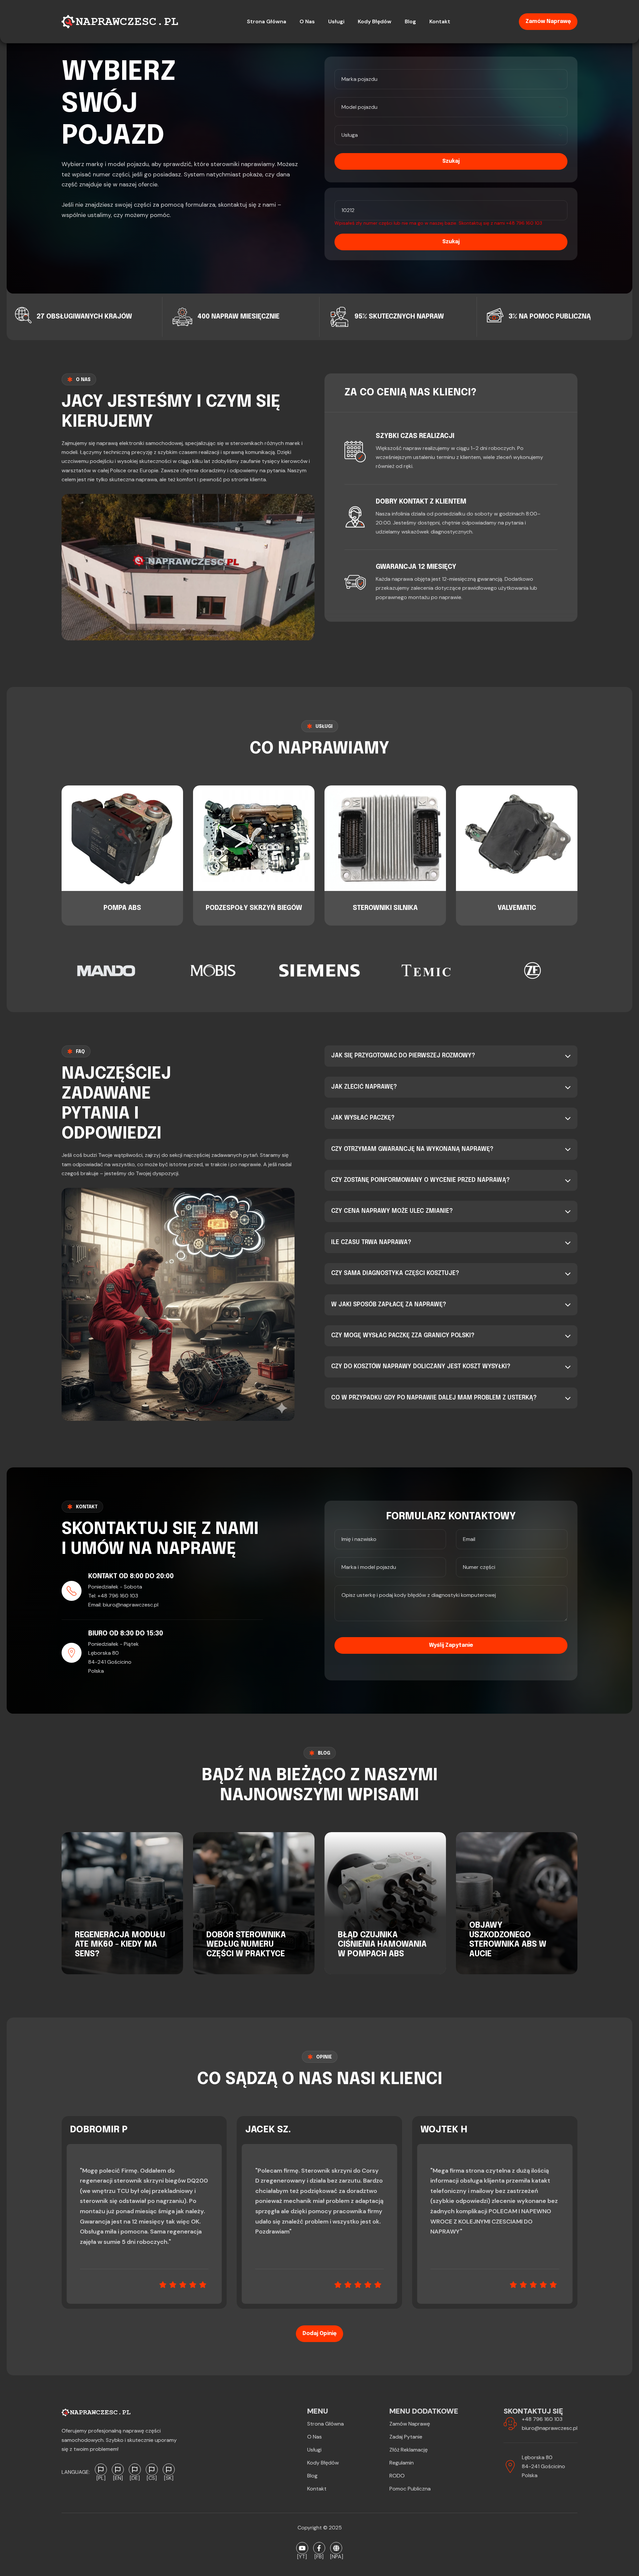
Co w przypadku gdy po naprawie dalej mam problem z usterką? (434, 1398)
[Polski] (101, 2469)
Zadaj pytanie (406, 2437)
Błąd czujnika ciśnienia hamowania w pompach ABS (382, 1945)
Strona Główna (325, 2424)
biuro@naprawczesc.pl (131, 1605)
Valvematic (517, 908)
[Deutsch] (135, 2469)
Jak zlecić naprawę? (364, 1087)
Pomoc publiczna (410, 2489)
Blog (312, 2476)
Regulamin (402, 2463)
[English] (118, 2469)
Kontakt (317, 2489)
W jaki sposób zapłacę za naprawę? (389, 1305)
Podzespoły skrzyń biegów (254, 908)
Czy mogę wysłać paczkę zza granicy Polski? (403, 1336)
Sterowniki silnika (385, 908)
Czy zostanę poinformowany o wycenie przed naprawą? (421, 1180)
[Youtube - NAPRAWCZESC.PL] (302, 2548)
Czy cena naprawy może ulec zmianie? (392, 1211)
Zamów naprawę (548, 21)
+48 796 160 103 (524, 223)
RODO (397, 2476)
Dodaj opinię (319, 2334)
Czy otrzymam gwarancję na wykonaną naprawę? (412, 1149)
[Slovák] (169, 2469)
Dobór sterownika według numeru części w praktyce (246, 1945)
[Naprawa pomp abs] (336, 2548)
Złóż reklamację (409, 2450)
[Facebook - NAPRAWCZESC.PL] (319, 2548)
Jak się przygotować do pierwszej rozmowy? (403, 1056)
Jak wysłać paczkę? (363, 1118)
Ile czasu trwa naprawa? (371, 1242)
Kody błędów (323, 2463)
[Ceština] (152, 2469)
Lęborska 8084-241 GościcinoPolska (543, 2466)
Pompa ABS (122, 908)
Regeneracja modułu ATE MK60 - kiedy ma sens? (120, 1945)
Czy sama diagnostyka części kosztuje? (395, 1273)
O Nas (315, 2437)
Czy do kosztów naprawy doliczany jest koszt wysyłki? (421, 1367)
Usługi (314, 2450)
